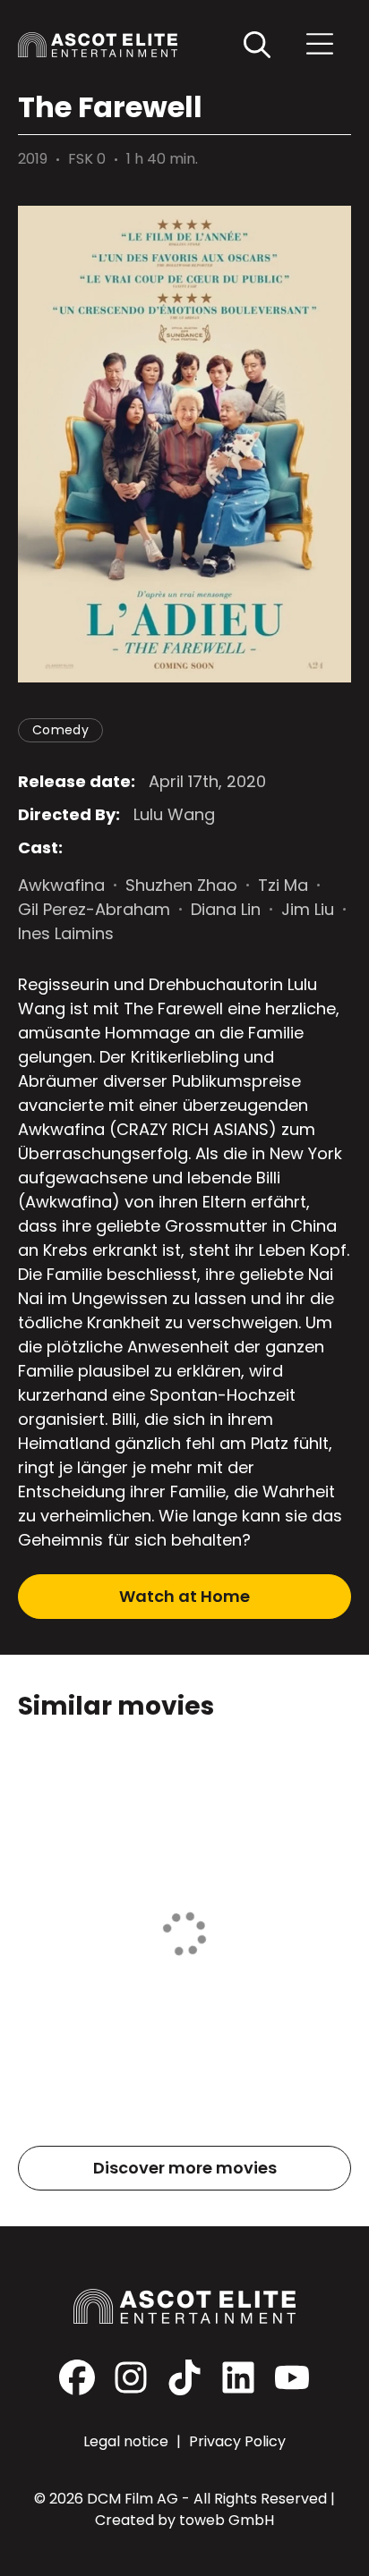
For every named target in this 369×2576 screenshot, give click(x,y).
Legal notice (128, 2441)
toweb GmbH (227, 2520)
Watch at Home (184, 1596)
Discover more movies (185, 2168)
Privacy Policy (237, 2441)
